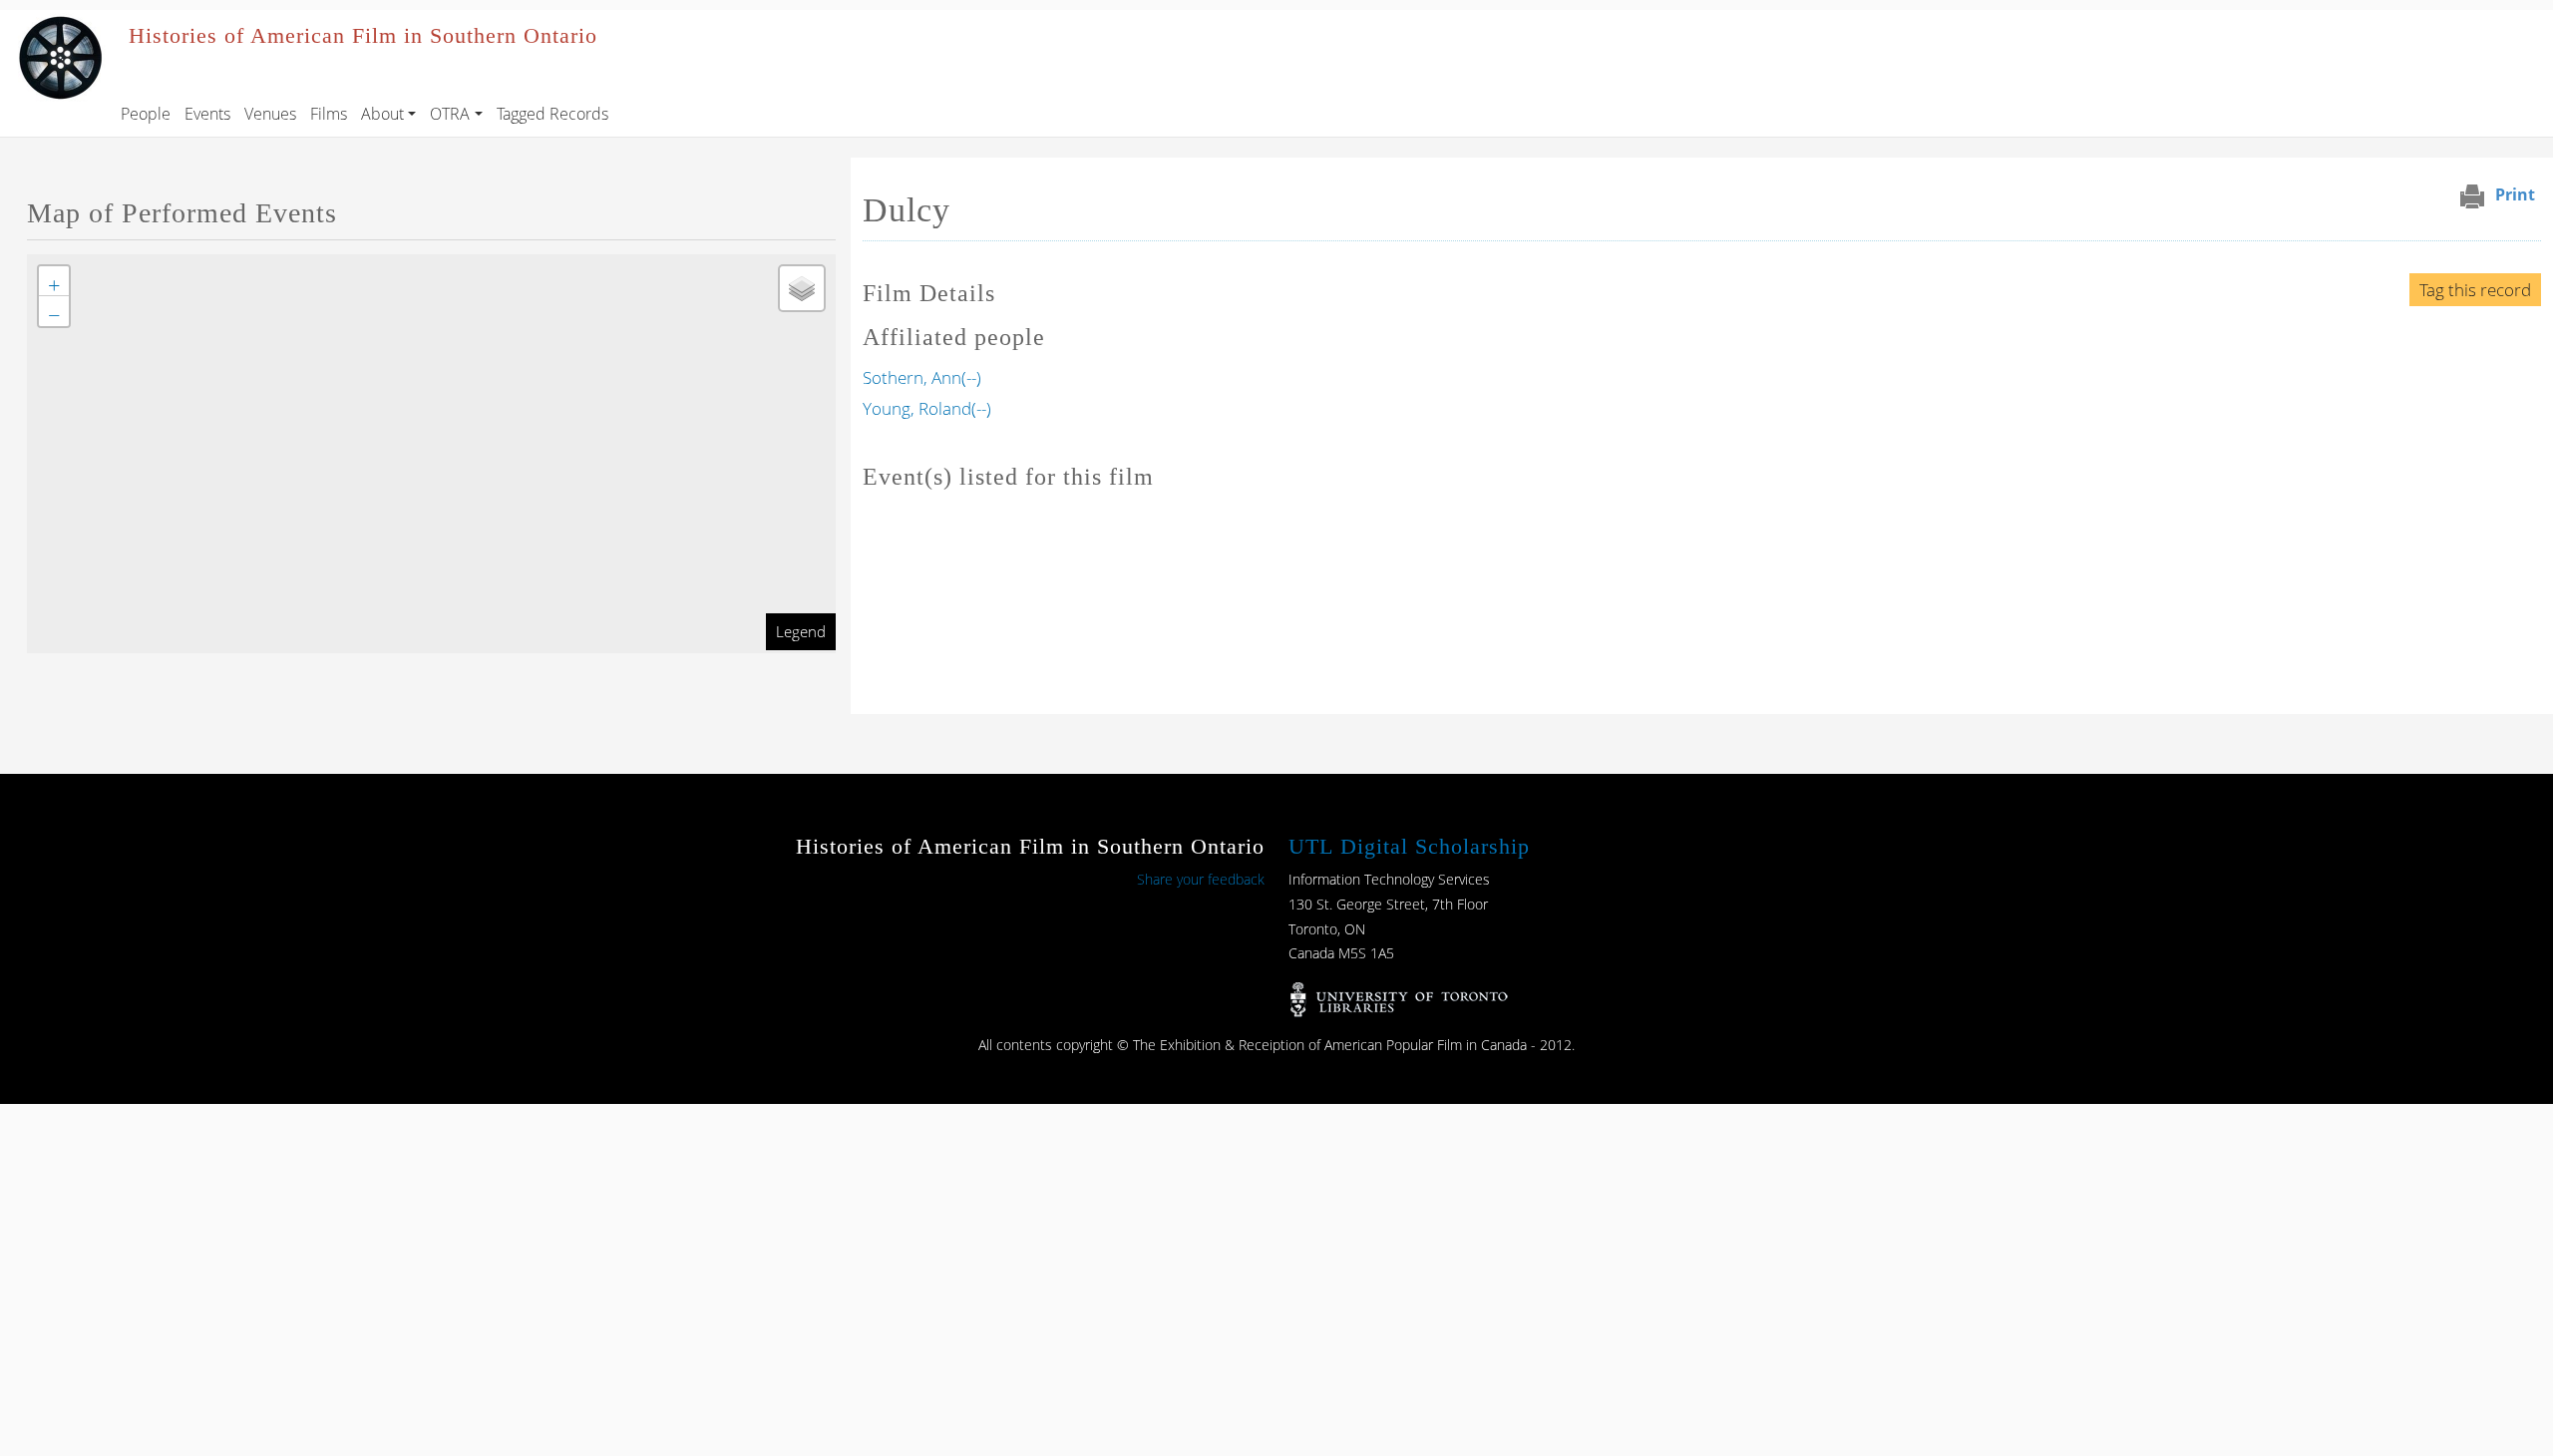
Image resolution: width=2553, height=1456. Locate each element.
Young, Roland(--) (927, 408)
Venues (270, 114)
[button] (54, 281)
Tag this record (2475, 290)
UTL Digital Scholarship (1409, 846)
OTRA (450, 114)
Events (207, 114)
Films (329, 114)
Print (2515, 194)
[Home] (60, 24)
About (382, 114)
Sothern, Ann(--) (922, 377)
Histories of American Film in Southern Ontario (363, 36)
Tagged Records (552, 114)
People (146, 114)
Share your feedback (1201, 879)
